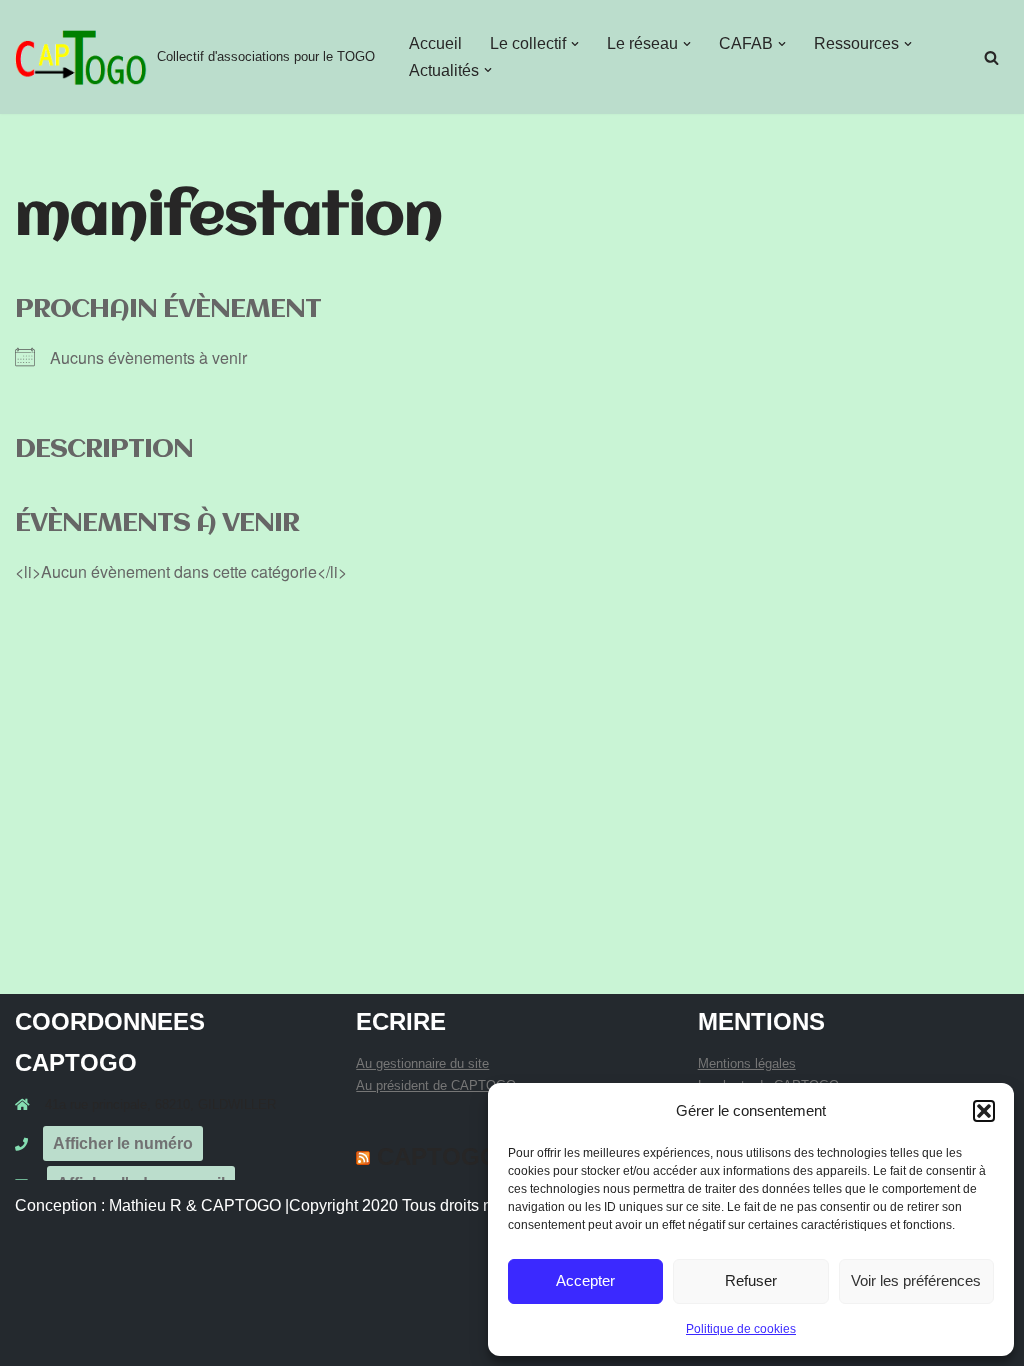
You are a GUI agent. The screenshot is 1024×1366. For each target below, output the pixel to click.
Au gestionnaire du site (422, 1063)
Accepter (585, 1280)
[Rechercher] (991, 57)
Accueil (435, 43)
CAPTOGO (438, 1156)
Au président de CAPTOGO (436, 1085)
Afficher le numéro (123, 1143)
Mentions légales (747, 1063)
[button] (984, 1111)
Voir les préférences (916, 1280)
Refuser (751, 1280)
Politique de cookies (741, 1329)
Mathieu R (145, 1205)
